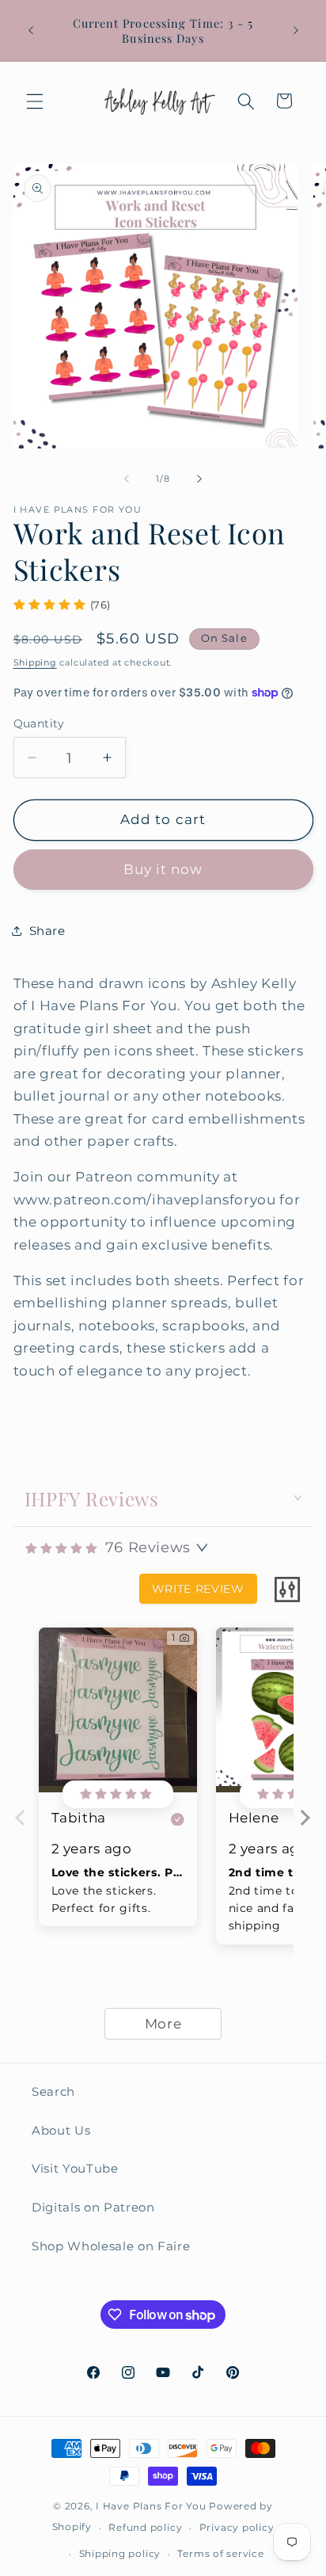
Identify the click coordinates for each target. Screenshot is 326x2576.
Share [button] (47, 931)
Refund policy (145, 2527)
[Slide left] (127, 479)
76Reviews (148, 1548)
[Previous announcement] (31, 31)
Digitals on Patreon (93, 2207)
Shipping (35, 662)
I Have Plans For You (151, 2506)
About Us (61, 2130)
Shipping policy (120, 2553)
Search (53, 2091)
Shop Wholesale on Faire (111, 2246)
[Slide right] (199, 479)
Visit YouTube (75, 2168)
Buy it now (163, 869)
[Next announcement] (296, 31)
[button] (35, 101)
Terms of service (220, 2553)
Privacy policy (237, 2527)
